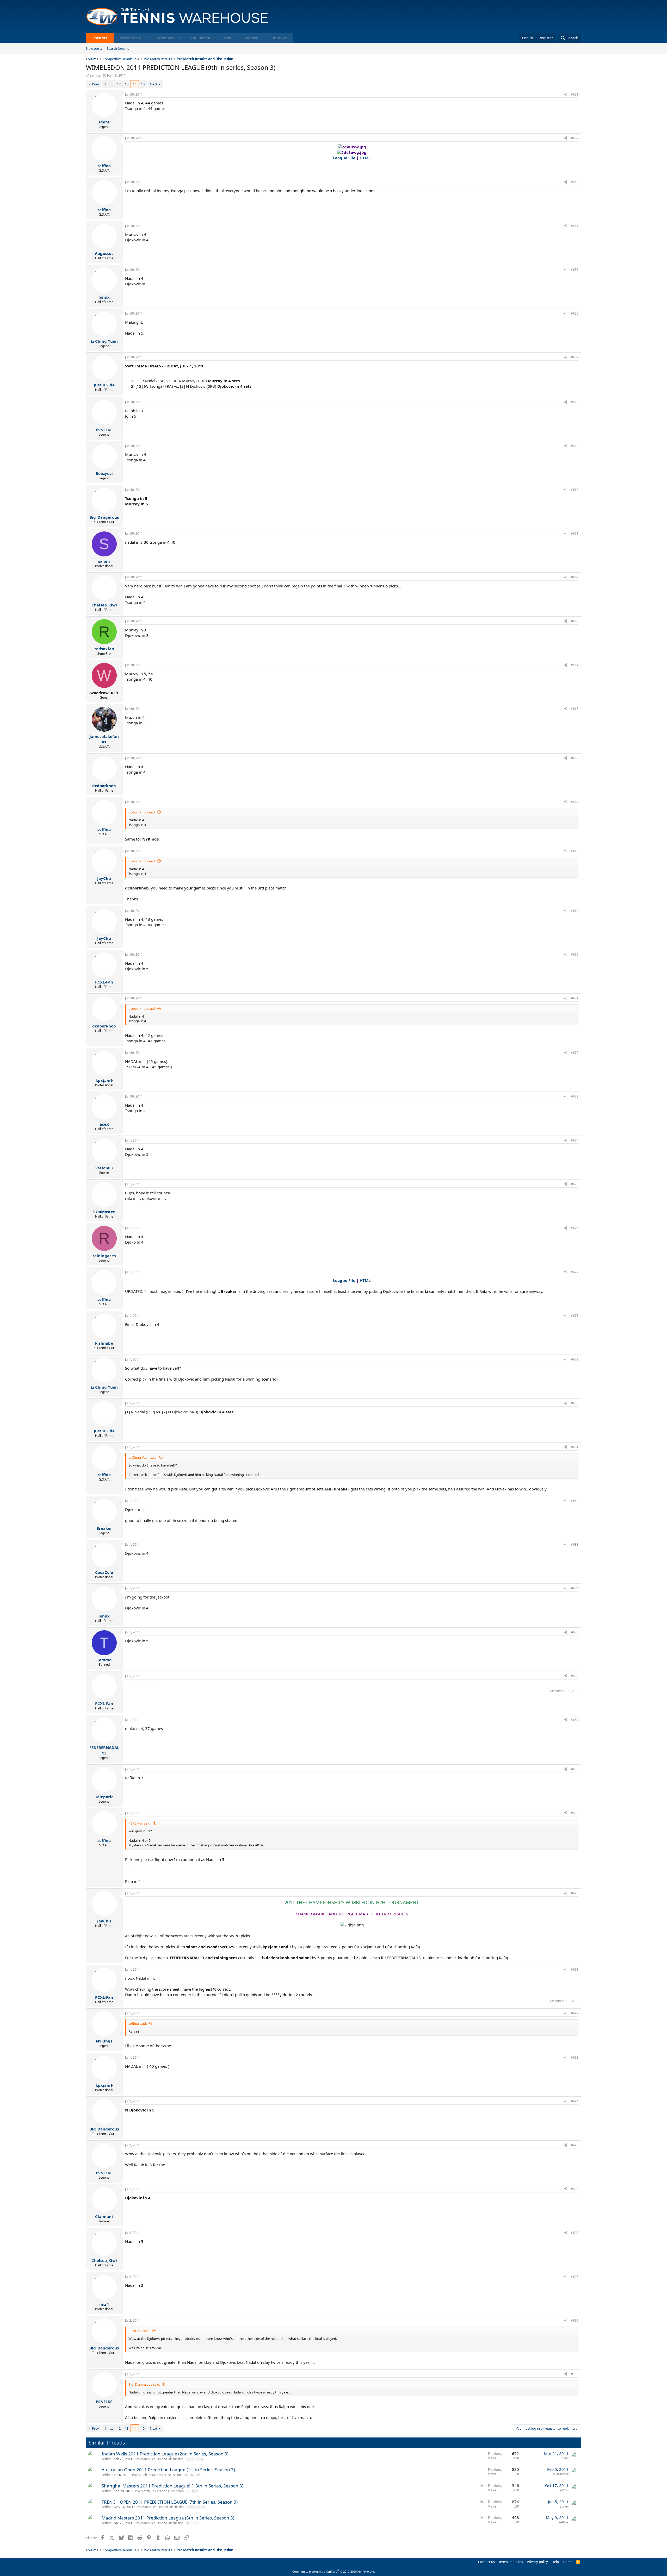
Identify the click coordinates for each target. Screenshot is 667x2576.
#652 (575, 138)
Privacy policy (537, 2562)
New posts (94, 48)
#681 (575, 1447)
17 (198, 2475)
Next (154, 84)
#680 (575, 1403)
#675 (575, 1184)
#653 (575, 182)
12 (119, 84)
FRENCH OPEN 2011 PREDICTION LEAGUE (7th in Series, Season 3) (170, 2502)
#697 (575, 2233)
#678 (575, 1316)
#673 (575, 1096)
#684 (575, 1588)
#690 (575, 1893)
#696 (575, 2189)
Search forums (118, 48)
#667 (575, 802)
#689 (575, 1813)
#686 (575, 1676)
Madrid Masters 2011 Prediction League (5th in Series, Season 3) (168, 2518)
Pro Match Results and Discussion (159, 2459)
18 (202, 2507)
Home (568, 2562)
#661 (575, 533)
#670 (575, 954)
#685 (575, 1632)
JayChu (564, 2490)
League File (344, 158)
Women (251, 38)
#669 (575, 911)
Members (166, 38)
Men (227, 38)
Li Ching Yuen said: (143, 1457)
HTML (365, 158)
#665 (575, 709)
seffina (95, 75)
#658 (575, 402)
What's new (130, 38)
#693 (575, 2057)
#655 (575, 270)
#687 (575, 1720)
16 (192, 2475)
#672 (575, 1053)
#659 (575, 446)
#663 (575, 621)
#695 (575, 2145)
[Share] (566, 95)
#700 (575, 2374)
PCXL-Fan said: (140, 1823)
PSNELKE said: (139, 2331)
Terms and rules (511, 2562)
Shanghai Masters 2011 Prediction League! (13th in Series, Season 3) (172, 2486)
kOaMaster (560, 2474)
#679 (575, 1359)
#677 (575, 1272)
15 (143, 84)
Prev (95, 84)
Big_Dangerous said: (144, 2384)
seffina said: (138, 2023)
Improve (279, 38)
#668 (575, 851)
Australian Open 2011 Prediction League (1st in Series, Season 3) (168, 2470)
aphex (564, 2506)
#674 (575, 1140)
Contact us (486, 2562)
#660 (575, 490)
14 (135, 84)
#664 (575, 665)
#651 (575, 94)
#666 (575, 758)
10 (198, 2523)
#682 (575, 1501)
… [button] (112, 84)
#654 (575, 226)
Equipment (200, 38)
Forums (100, 38)
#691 (575, 1969)
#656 (575, 313)
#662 (575, 577)
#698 (575, 2277)
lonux (565, 2458)
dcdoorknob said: (142, 812)
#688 (575, 1769)
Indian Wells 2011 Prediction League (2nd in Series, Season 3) (165, 2454)
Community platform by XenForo (334, 2571)
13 (127, 84)
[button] (146, 38)
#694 (575, 2101)
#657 (575, 357)
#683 (575, 1544)
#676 (575, 1228)
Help (555, 2562)
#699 (575, 2320)
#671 (575, 998)
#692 (575, 2013)
